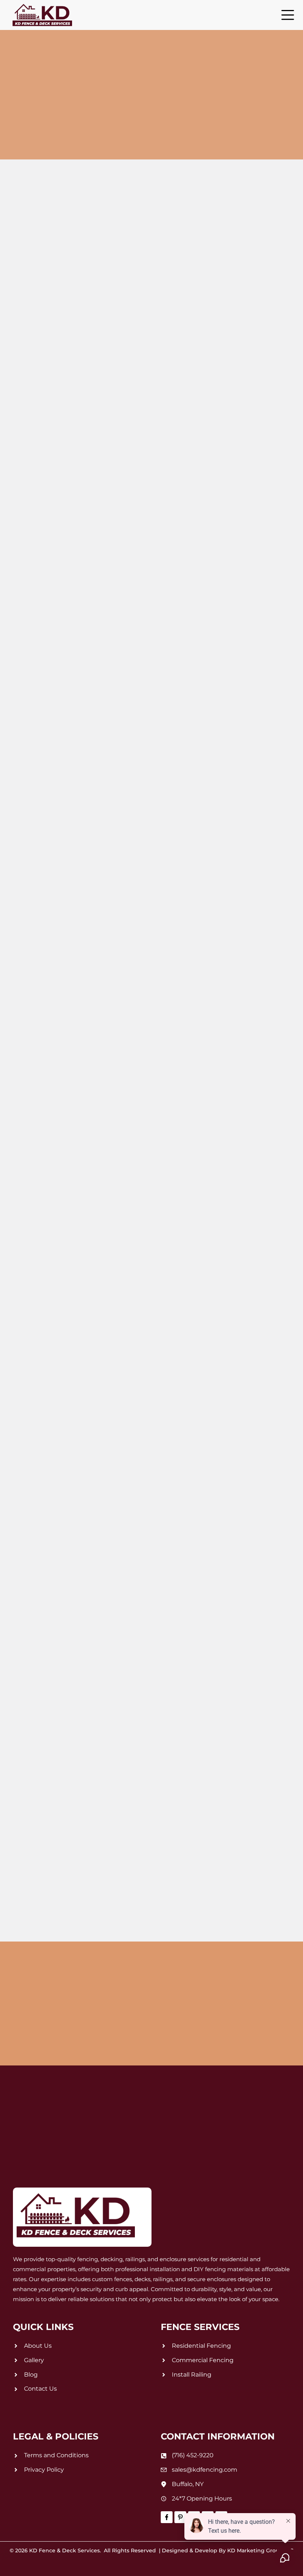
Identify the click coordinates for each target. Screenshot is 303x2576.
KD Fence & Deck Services (64, 2550)
